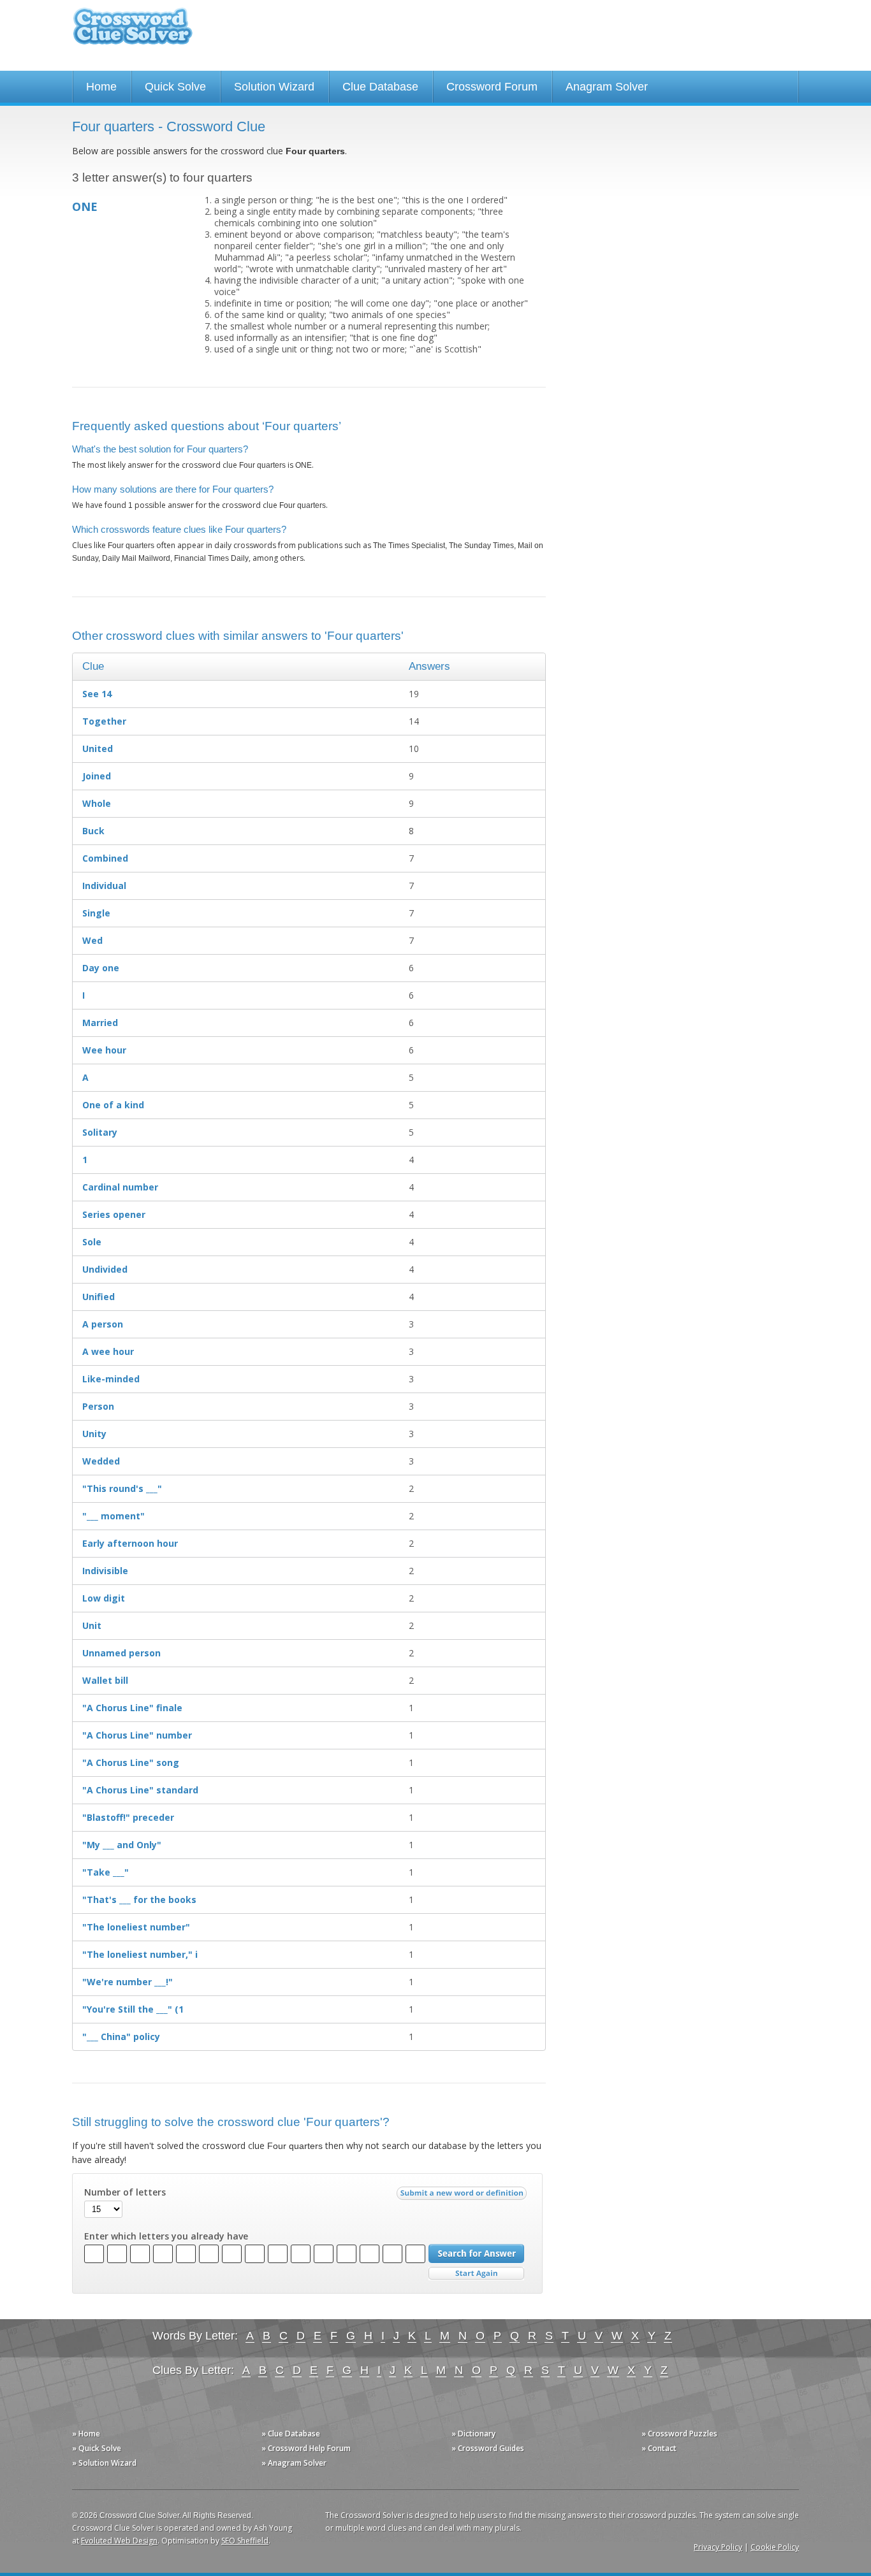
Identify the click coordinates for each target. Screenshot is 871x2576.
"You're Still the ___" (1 (133, 2009)
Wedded (101, 1461)
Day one (101, 968)
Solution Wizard (274, 87)
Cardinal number (120, 1187)
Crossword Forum (492, 87)
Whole (97, 803)
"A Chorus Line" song (131, 1762)
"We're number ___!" (128, 1982)
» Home (86, 2434)
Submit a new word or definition (463, 2196)
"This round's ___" (122, 1488)
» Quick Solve (97, 2448)
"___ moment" (113, 1516)
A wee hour (108, 1351)
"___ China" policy (121, 2037)
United (98, 749)
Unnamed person (121, 1653)
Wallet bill (105, 1680)
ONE (85, 206)
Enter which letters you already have (166, 2236)
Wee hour (104, 1050)
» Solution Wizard (104, 2463)
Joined (97, 776)
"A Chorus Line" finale (132, 1708)
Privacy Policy (718, 2547)
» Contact (659, 2448)
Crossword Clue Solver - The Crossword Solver (133, 32)
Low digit (104, 1598)
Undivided (105, 1269)
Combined (105, 858)
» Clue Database (291, 2434)
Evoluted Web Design (119, 2541)
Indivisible (105, 1571)
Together (104, 721)
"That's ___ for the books (139, 1899)
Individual (104, 886)
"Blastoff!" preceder (128, 1817)
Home (101, 87)
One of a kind (113, 1105)
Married (100, 1023)
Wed (92, 940)
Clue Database (380, 87)
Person (98, 1406)
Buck (93, 831)
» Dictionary (473, 2434)
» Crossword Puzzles (679, 2434)
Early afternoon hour (130, 1543)
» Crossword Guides (488, 2448)
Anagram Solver (607, 87)
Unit (92, 1625)
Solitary (100, 1132)
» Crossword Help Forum (306, 2448)
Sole (92, 1242)
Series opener (114, 1214)
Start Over (476, 2274)
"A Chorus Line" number (137, 1735)
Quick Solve (175, 87)
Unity (94, 1434)
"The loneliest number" (136, 1927)
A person (103, 1324)
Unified (99, 1297)
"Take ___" (106, 1872)
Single (96, 913)
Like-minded (111, 1379)
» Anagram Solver (294, 2463)
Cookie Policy (775, 2547)
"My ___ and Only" (122, 1845)
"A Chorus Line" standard (140, 1790)
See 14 (97, 694)
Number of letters (125, 2192)
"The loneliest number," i (140, 1954)
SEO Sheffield (245, 2541)
